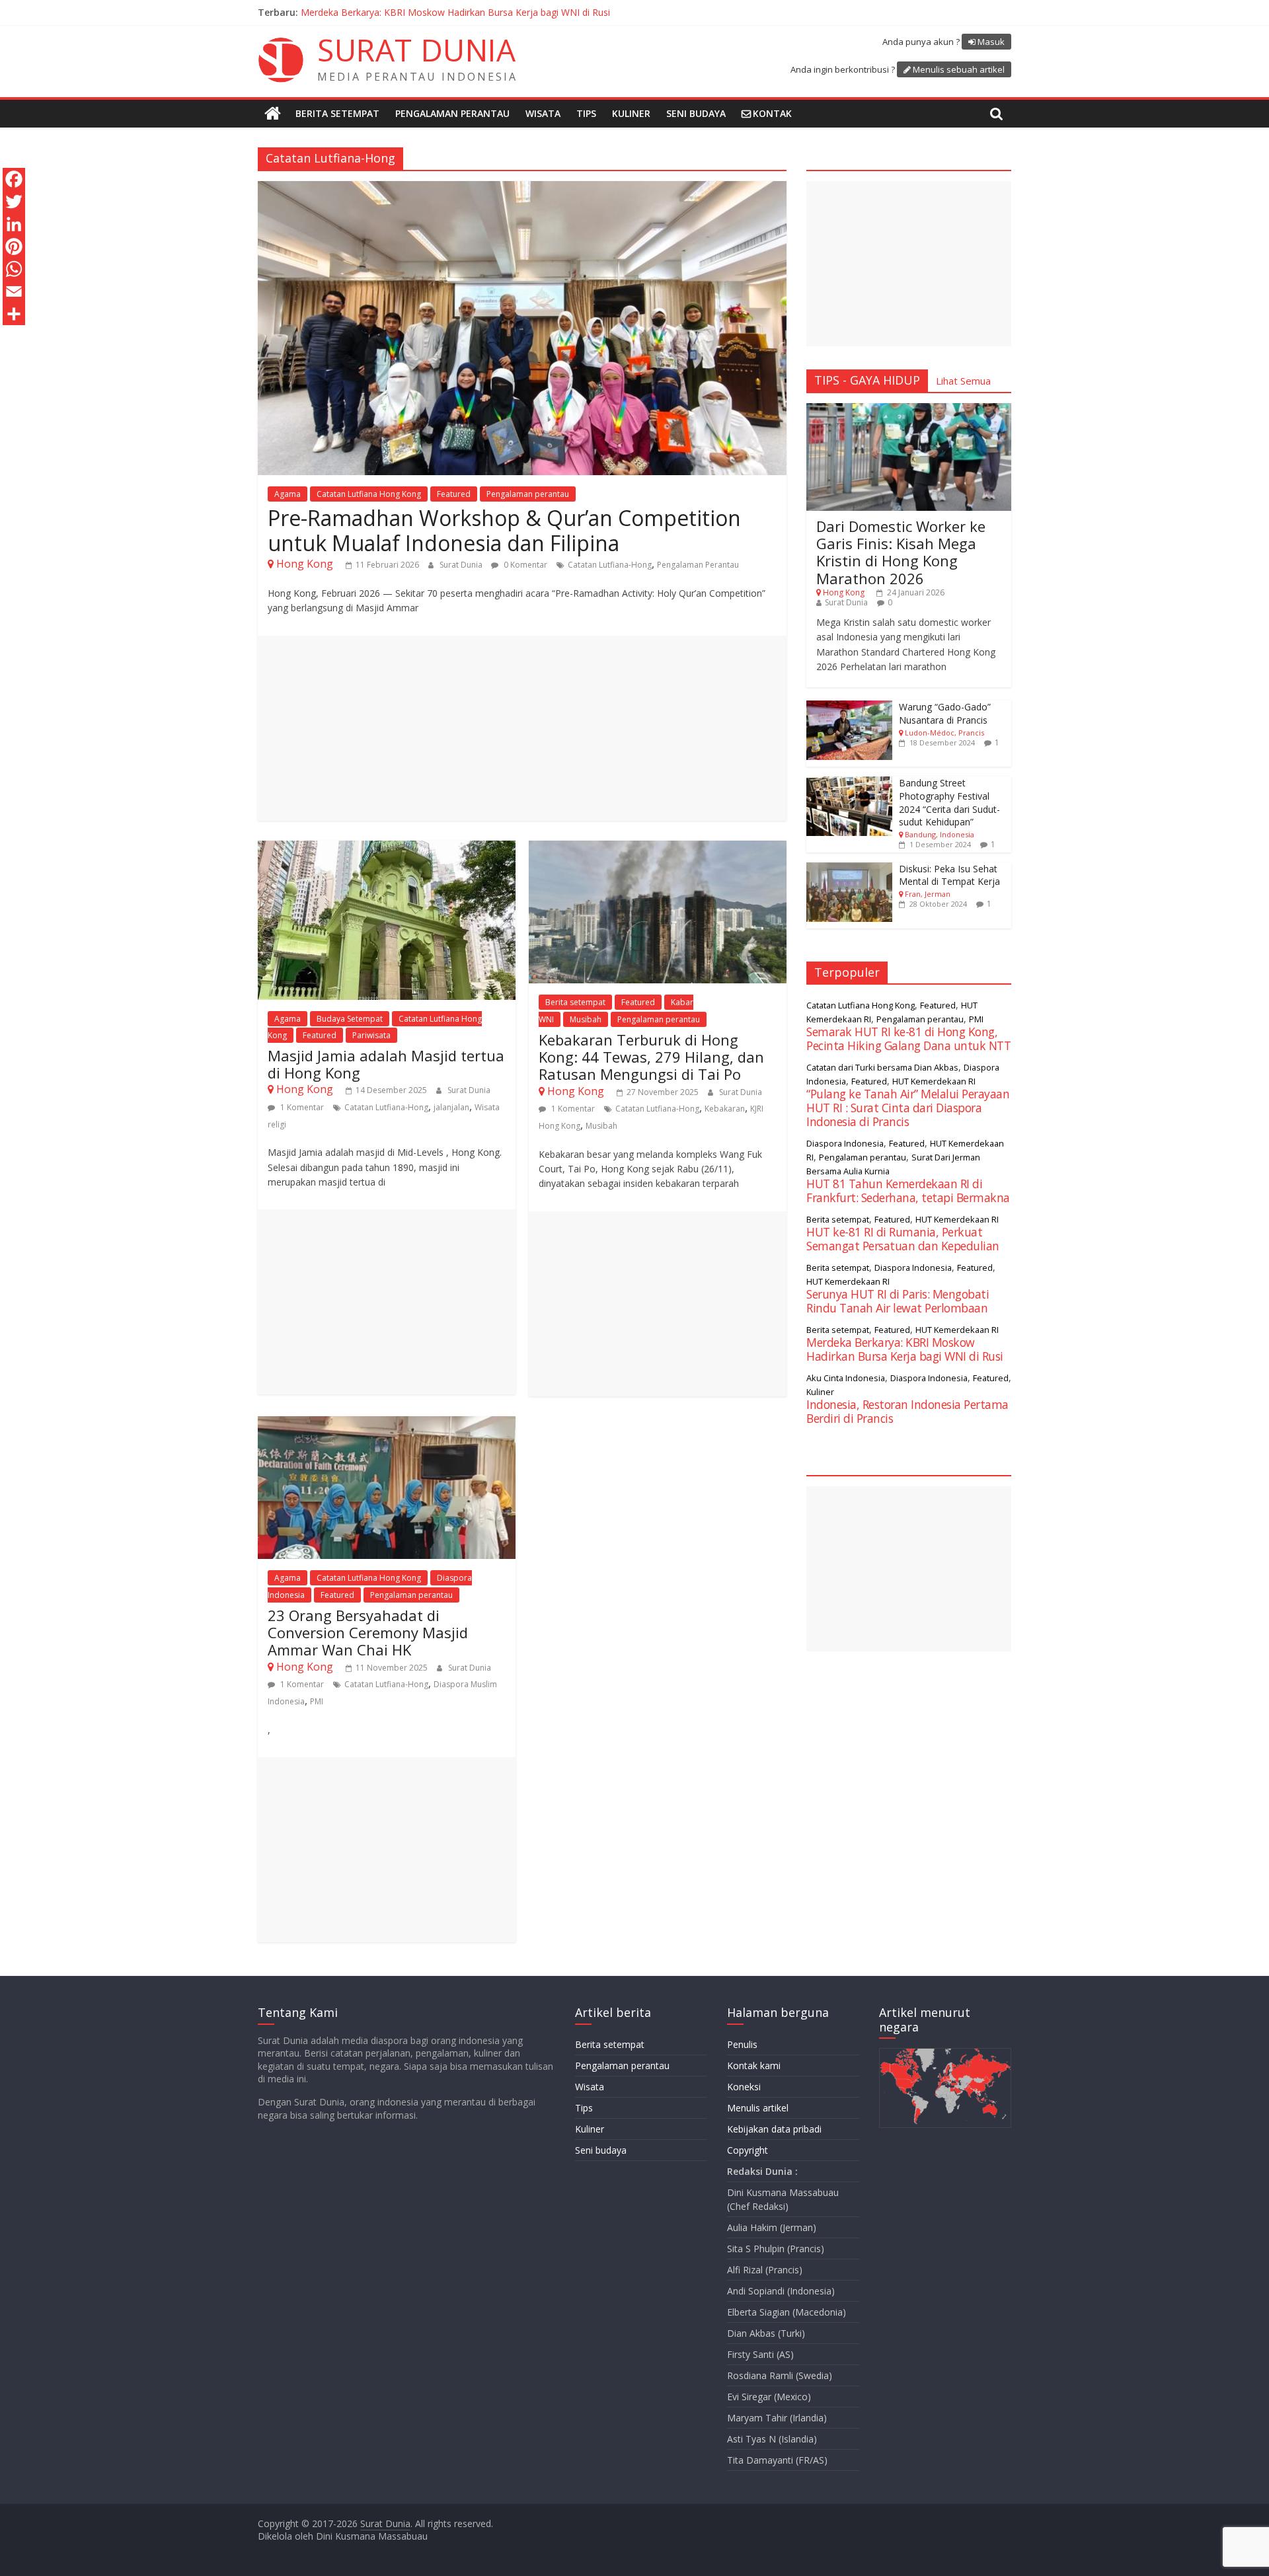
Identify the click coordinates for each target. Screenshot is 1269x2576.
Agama (288, 494)
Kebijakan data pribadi (774, 2129)
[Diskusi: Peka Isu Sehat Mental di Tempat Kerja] (849, 869)
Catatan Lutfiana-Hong (610, 565)
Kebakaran (725, 1109)
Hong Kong (305, 564)
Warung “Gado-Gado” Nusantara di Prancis (945, 713)
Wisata (543, 113)
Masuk (991, 42)
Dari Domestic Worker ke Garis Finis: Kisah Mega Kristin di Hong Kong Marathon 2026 (901, 552)
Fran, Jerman (928, 894)
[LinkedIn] (14, 224)
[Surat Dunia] (273, 114)
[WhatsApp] (14, 269)
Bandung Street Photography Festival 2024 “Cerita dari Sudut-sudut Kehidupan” (949, 802)
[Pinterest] (14, 246)
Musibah (586, 1019)
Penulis (742, 2044)
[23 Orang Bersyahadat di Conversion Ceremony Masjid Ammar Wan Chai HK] (387, 1424)
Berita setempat (337, 113)
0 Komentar (524, 565)
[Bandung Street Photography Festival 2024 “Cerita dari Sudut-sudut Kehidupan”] (849, 783)
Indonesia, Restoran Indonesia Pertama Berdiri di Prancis (907, 1411)
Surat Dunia (462, 565)
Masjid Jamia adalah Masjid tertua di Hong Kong (386, 1064)
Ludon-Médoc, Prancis (944, 733)
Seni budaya (696, 113)
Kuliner (631, 113)
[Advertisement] (522, 728)
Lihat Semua (963, 381)
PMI (317, 1701)
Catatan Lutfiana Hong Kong (369, 494)
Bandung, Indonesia (940, 834)
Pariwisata (371, 1035)
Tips (586, 113)
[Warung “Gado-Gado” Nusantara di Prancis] (849, 707)
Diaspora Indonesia (845, 1143)
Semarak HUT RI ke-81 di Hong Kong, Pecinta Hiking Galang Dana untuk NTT (908, 1039)
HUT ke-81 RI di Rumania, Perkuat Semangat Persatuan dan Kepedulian (903, 1239)
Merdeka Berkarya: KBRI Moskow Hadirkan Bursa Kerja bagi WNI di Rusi (905, 1349)
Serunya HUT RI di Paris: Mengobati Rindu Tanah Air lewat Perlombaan (898, 1301)
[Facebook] (14, 179)
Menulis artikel (758, 2108)
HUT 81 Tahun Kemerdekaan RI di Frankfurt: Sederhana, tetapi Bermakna (908, 1191)
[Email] (14, 291)
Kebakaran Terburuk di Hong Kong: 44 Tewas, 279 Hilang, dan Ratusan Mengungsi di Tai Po (651, 1057)
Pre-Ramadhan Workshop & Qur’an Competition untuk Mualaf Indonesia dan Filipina (504, 530)
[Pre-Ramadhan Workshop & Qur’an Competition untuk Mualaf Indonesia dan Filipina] (522, 189)
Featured (454, 494)
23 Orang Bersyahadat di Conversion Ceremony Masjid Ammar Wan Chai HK (368, 1633)
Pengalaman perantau (452, 113)
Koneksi (744, 2087)
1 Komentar (301, 1107)
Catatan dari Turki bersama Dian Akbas (882, 1067)
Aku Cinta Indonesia (846, 1378)
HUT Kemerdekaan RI (934, 1081)
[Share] (14, 314)
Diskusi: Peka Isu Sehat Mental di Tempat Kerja (949, 875)
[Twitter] (14, 202)
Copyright (748, 2150)
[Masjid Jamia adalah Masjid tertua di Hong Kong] (387, 849)
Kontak (772, 113)
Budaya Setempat (350, 1019)
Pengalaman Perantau (698, 565)
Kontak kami (754, 2065)
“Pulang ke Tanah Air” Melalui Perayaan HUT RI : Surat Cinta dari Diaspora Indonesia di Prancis (502, 12)
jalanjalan (451, 1107)
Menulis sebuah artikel (959, 69)
